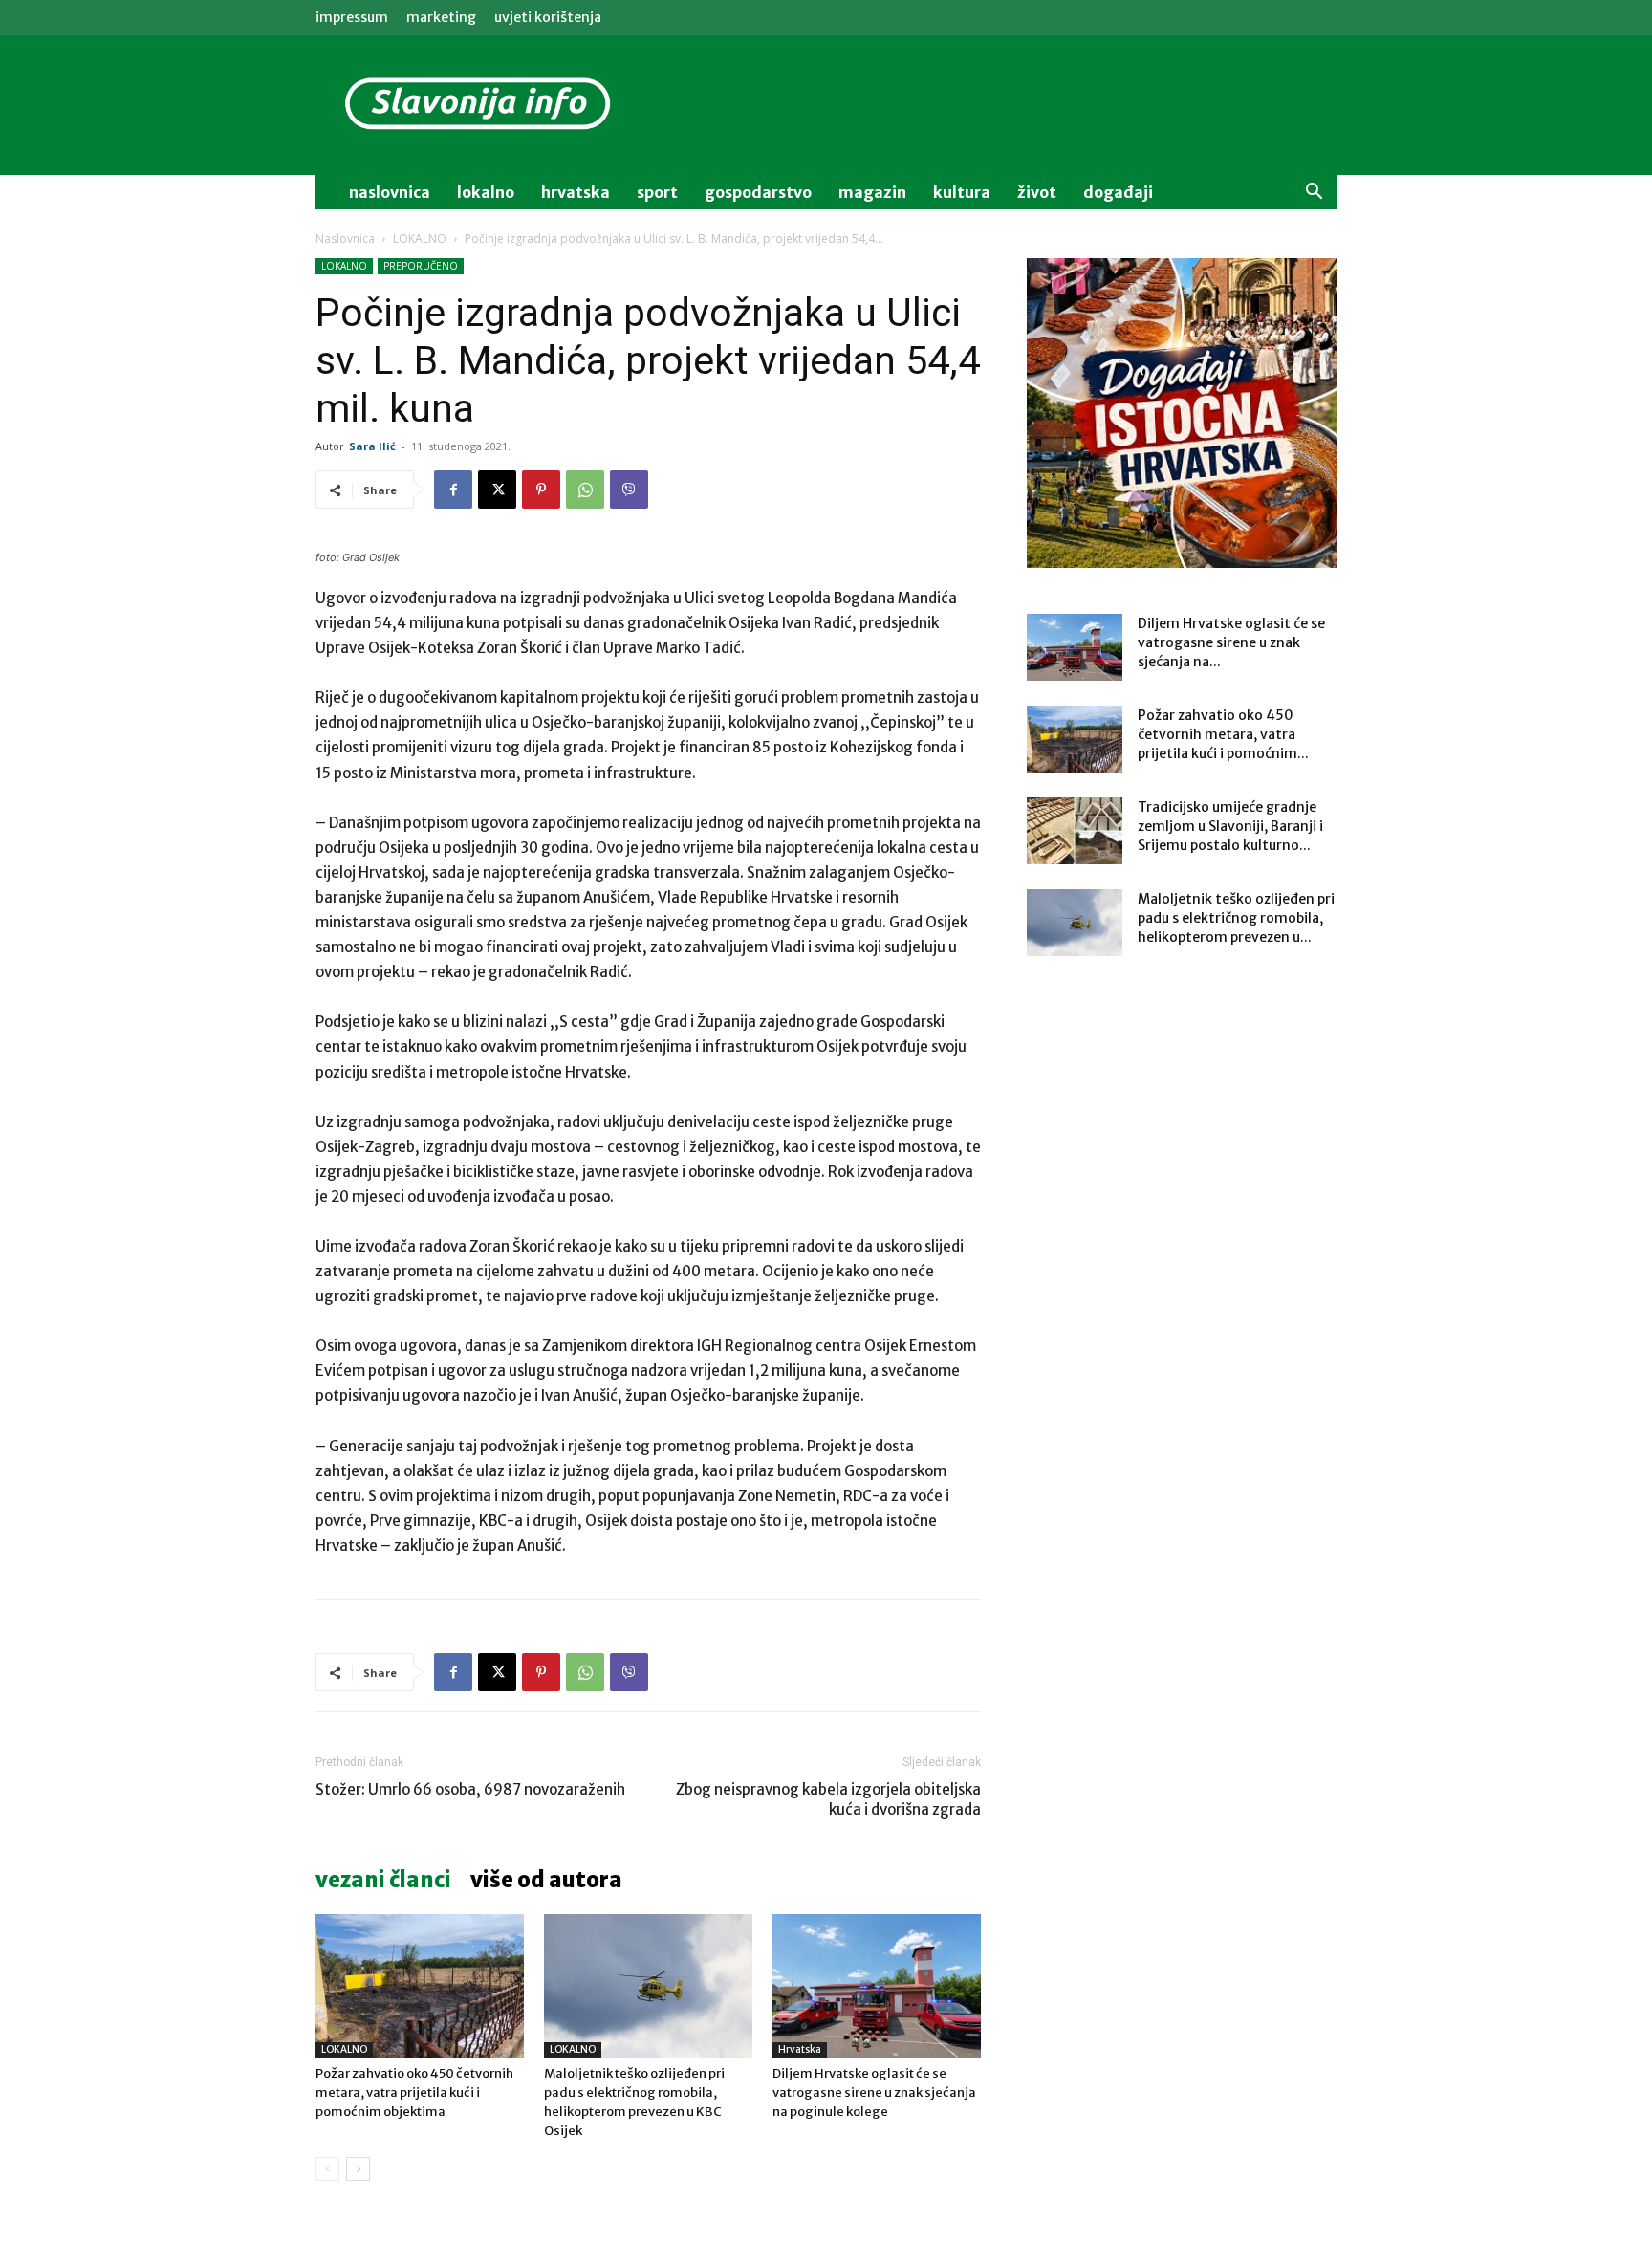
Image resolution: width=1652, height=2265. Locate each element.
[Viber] (629, 490)
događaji (1118, 192)
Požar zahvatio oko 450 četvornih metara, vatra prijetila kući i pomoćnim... (1223, 734)
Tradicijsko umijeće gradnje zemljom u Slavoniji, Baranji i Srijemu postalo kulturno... (1230, 826)
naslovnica (390, 192)
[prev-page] (327, 2169)
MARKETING (441, 17)
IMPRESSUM (352, 17)
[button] (1314, 194)
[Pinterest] (541, 490)
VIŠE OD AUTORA (546, 1880)
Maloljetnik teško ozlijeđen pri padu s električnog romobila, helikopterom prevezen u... (1236, 918)
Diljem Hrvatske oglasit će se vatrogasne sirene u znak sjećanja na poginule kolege (874, 2092)
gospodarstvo (758, 192)
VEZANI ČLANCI (383, 1880)
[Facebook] (453, 490)
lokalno (486, 192)
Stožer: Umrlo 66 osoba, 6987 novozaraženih (470, 1789)
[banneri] (1182, 413)
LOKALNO (420, 239)
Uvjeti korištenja (548, 17)
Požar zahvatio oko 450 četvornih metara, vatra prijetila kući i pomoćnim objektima (414, 2092)
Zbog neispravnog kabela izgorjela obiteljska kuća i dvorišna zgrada (828, 1799)
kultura (962, 192)
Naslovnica (345, 239)
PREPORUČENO (421, 266)
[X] (497, 490)
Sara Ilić (372, 446)
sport (657, 192)
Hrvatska (576, 192)
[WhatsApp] (585, 490)
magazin (872, 192)
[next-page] (358, 2169)
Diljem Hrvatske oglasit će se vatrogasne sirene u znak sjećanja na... (1231, 642)
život (1037, 192)
